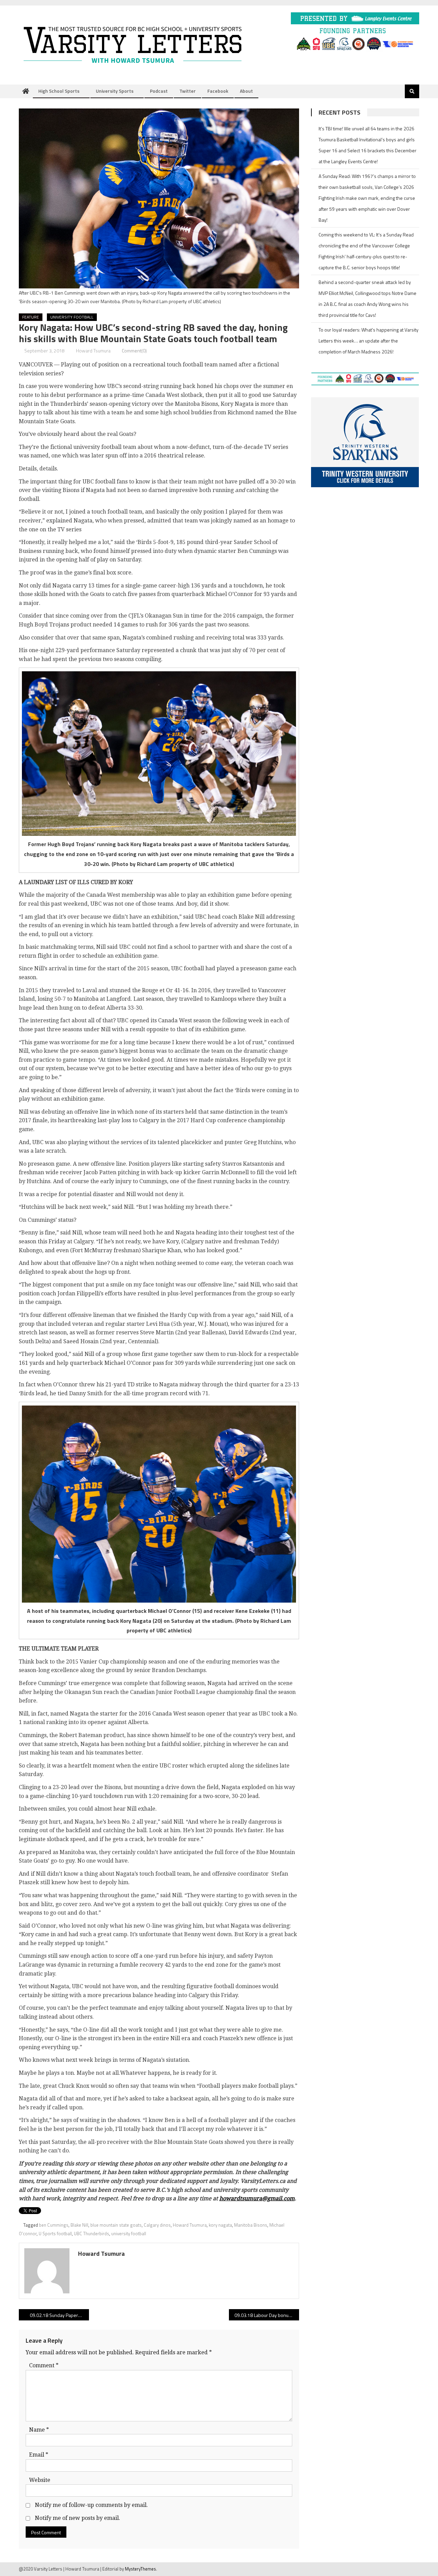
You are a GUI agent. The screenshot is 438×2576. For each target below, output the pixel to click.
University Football (72, 317)
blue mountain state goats (116, 2225)
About (246, 91)
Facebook (218, 91)
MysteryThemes (140, 2569)
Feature (31, 317)
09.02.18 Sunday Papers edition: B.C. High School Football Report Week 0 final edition (59, 2315)
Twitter (188, 91)
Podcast (159, 91)
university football (129, 2234)
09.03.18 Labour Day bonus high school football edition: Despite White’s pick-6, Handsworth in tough (267, 2315)
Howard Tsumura (93, 351)
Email (39, 2455)
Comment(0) (134, 351)
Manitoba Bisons (251, 2225)
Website (40, 2480)
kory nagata (220, 2225)
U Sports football (55, 2234)
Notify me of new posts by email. (78, 2518)
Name (39, 2430)
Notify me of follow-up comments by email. (91, 2505)
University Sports (115, 91)
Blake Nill (79, 2225)
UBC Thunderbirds (92, 2234)
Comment (44, 2365)
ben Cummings (54, 2225)
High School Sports (59, 91)
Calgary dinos (157, 2225)
